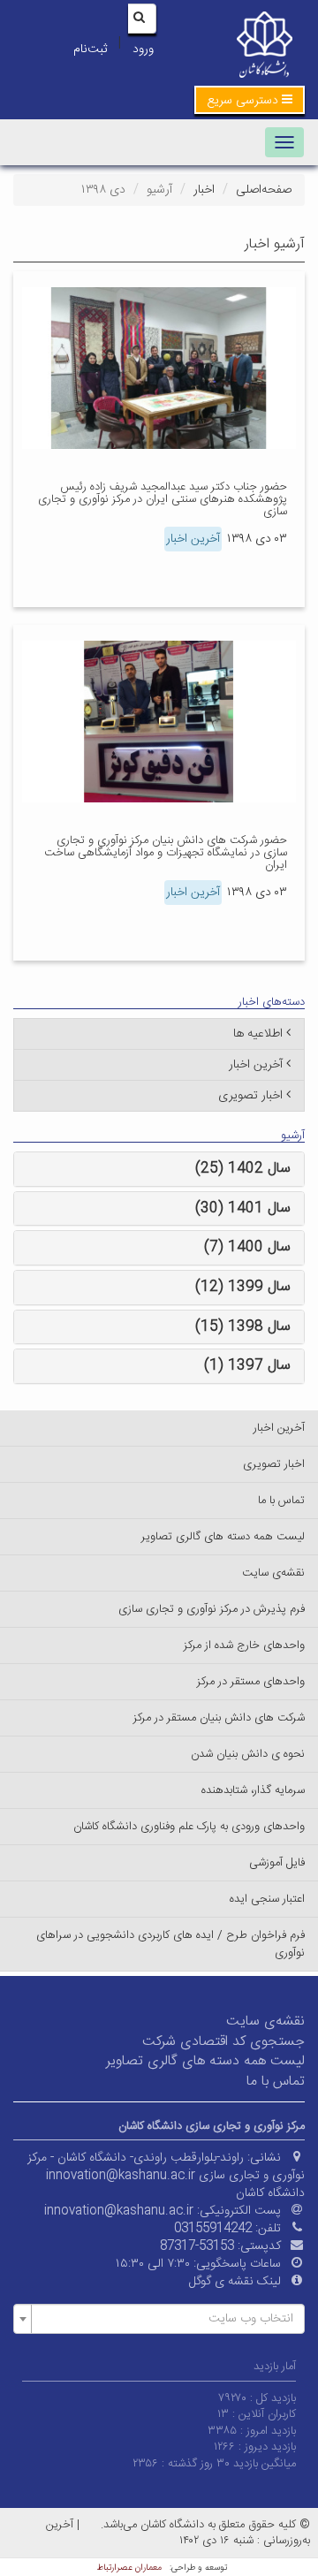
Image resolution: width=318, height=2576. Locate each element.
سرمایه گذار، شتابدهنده (253, 1790)
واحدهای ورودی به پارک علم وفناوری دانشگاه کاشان (189, 1827)
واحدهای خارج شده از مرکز (244, 1645)
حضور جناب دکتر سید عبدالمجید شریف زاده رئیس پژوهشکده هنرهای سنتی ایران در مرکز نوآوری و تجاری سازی (163, 500)
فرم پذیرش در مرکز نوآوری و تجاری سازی (212, 1609)
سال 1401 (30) (243, 1208)
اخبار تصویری (250, 1096)
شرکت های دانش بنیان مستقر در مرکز (219, 1718)
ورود (143, 49)
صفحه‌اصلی (264, 190)
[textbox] (164, 2319)
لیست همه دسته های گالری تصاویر (223, 1537)
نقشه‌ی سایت (273, 1573)
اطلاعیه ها (258, 1034)
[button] (250, 100)
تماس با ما (281, 1501)
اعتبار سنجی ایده (267, 1899)
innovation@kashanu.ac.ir (119, 2211)
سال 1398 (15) (243, 1327)
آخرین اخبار (193, 539)
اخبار (204, 190)
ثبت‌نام (90, 49)
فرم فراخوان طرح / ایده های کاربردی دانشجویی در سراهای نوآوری (170, 1944)
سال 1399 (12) (243, 1287)
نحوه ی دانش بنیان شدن (248, 1754)
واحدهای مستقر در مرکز (251, 1682)
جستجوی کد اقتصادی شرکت (223, 2042)
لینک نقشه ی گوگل (235, 2282)
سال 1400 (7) (247, 1247)
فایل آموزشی (277, 1863)
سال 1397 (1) (247, 1366)
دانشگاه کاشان (270, 2193)
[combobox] (159, 2319)
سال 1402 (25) (243, 1169)
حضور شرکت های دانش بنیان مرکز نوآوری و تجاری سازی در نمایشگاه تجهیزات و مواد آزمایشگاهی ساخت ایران (166, 853)
